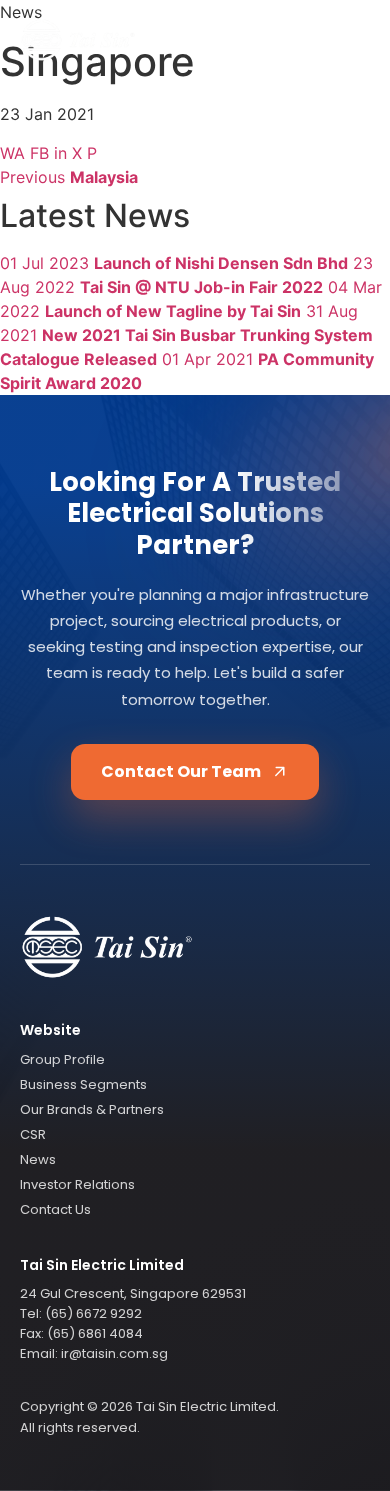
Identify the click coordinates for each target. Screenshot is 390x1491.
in (60, 153)
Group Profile (62, 1059)
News (38, 1159)
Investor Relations (77, 1184)
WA (12, 153)
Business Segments (83, 1084)
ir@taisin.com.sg (114, 1353)
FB (39, 153)
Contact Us (55, 1209)
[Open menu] (349, 40)
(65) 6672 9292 (93, 1313)
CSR (33, 1134)
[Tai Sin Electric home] (195, 950)
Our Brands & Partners (92, 1109)
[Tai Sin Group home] (78, 40)
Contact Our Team (181, 771)
